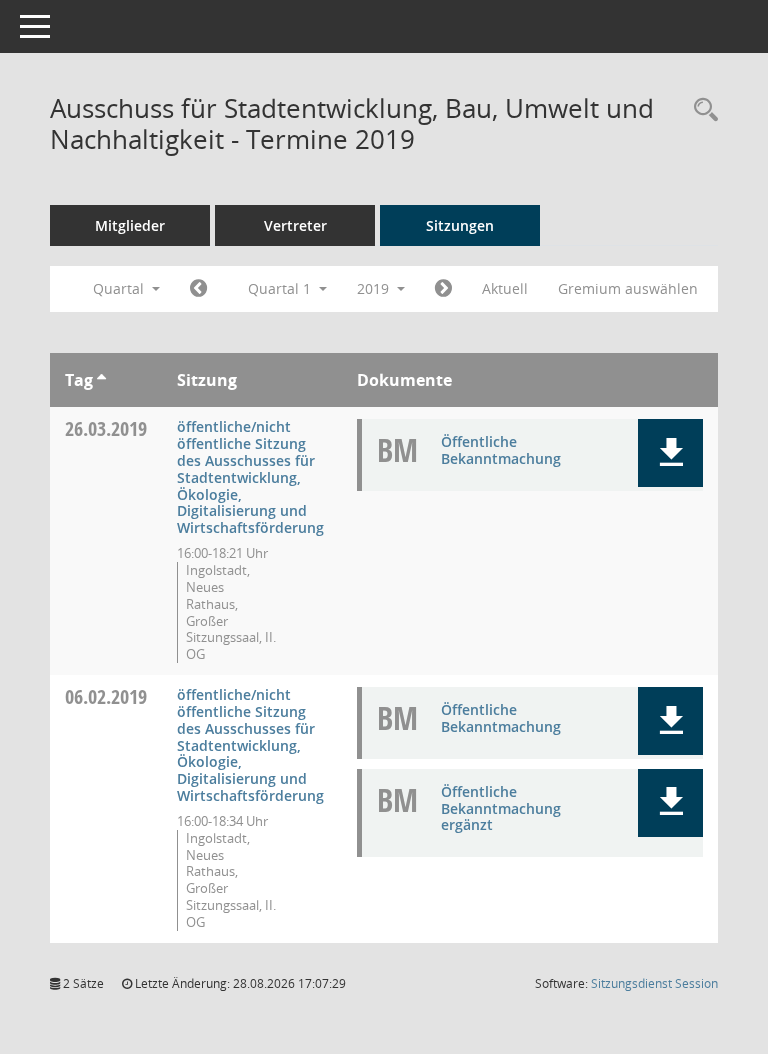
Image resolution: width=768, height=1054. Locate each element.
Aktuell (505, 288)
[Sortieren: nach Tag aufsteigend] (101, 380)
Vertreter (295, 225)
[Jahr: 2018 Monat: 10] (198, 289)
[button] (670, 453)
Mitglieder (130, 225)
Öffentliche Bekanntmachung (501, 450)
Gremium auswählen (628, 288)
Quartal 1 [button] (281, 288)
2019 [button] (375, 288)
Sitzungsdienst (654, 983)
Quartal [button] (120, 288)
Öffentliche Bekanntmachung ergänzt (501, 808)
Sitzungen (460, 225)
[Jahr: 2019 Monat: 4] (443, 289)
